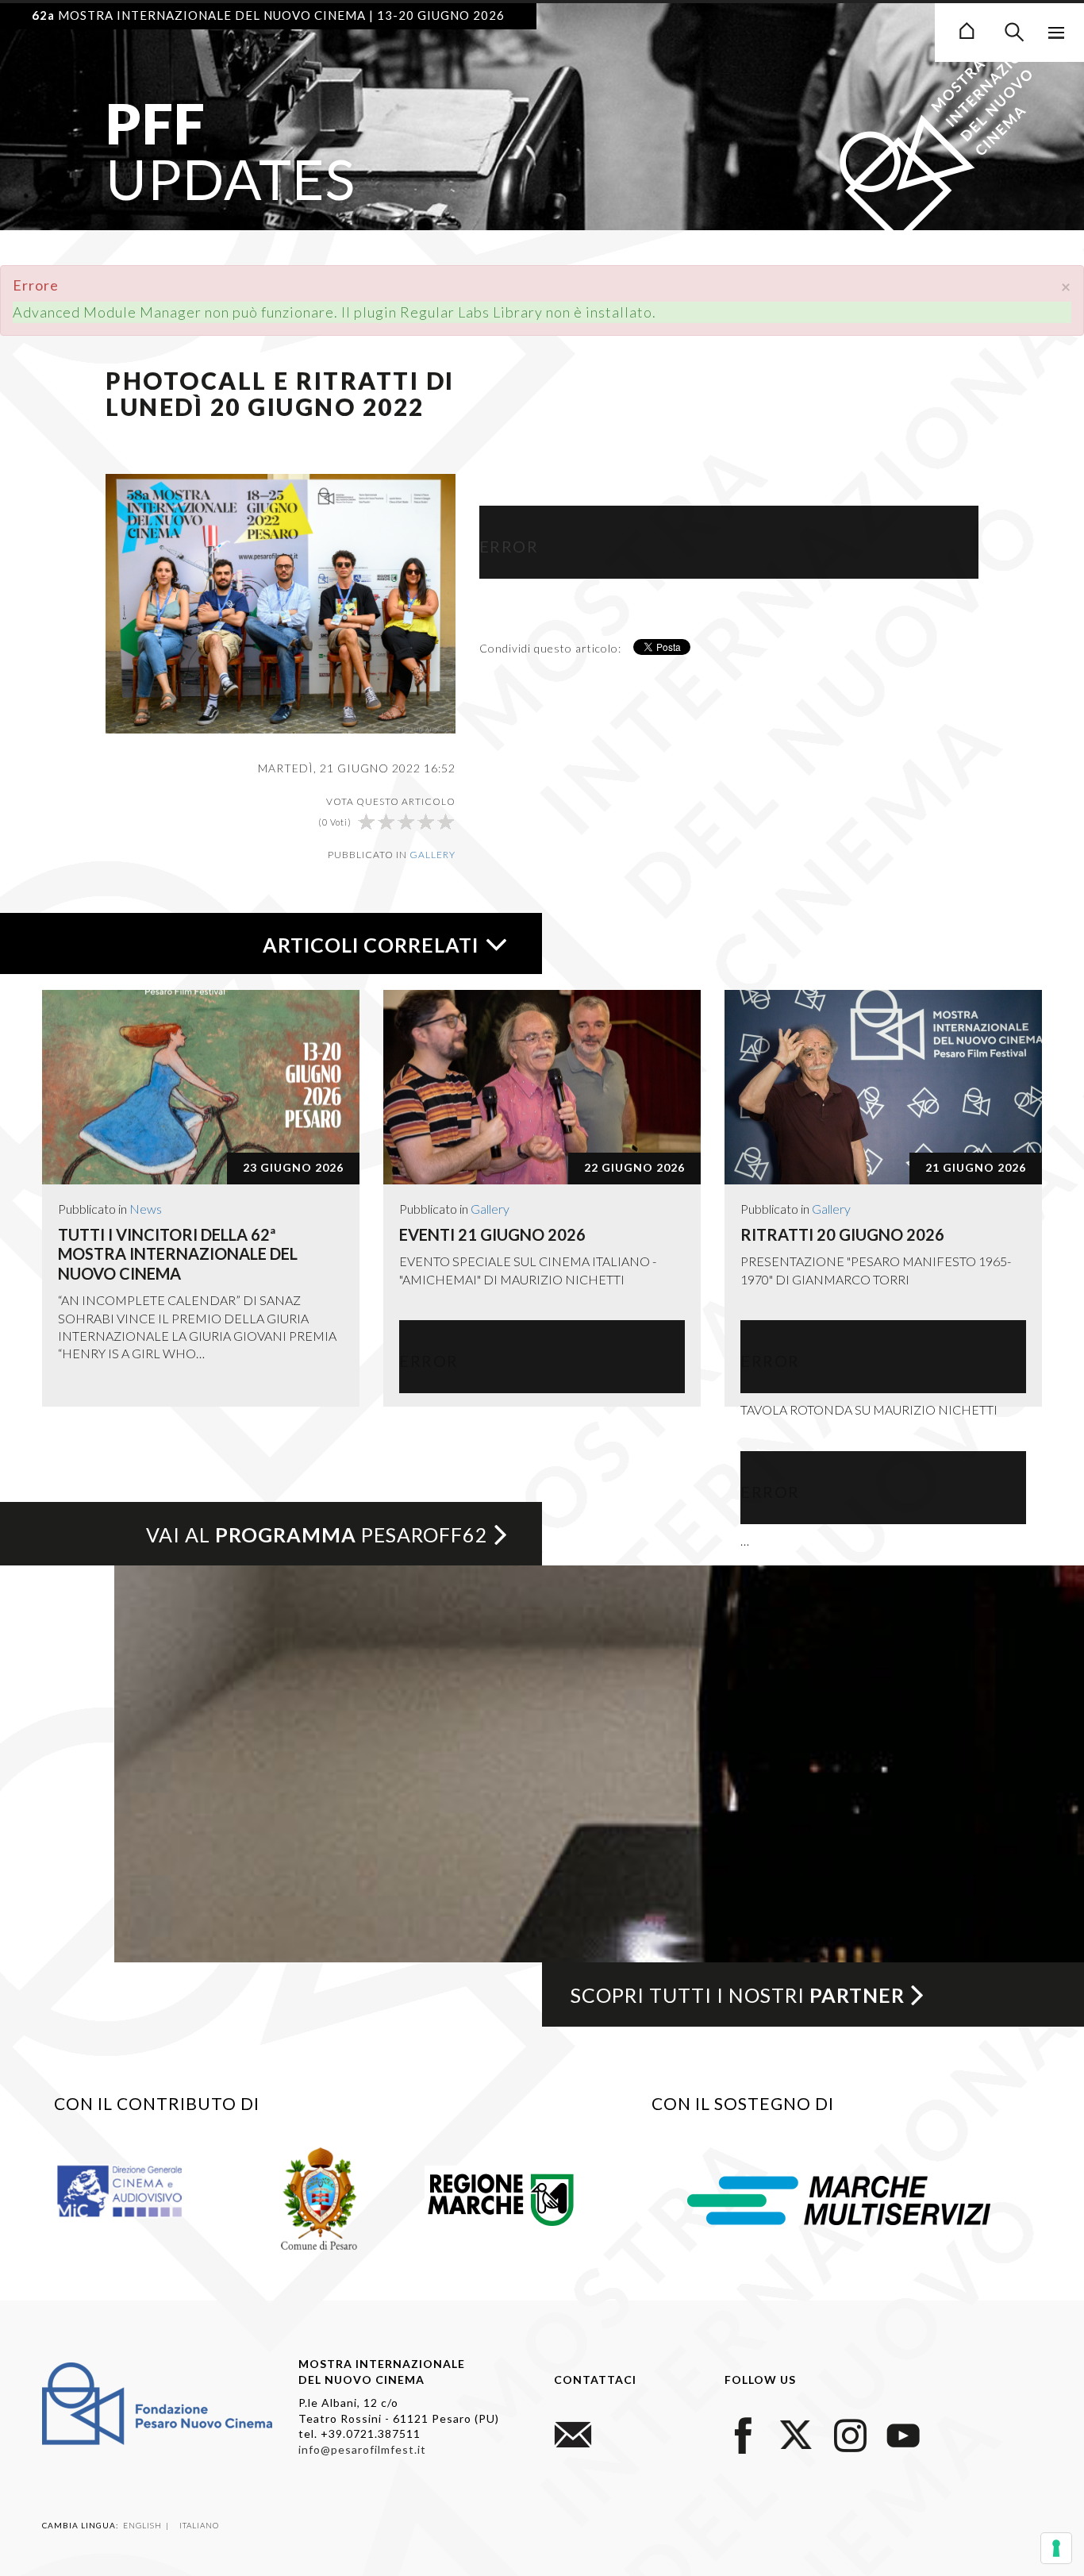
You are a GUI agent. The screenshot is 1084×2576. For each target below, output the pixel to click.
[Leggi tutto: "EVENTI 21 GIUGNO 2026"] (542, 1087)
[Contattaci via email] (573, 2433)
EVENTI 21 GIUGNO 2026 (492, 1234)
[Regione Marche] (501, 2197)
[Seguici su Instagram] (850, 2433)
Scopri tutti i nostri (738, 1995)
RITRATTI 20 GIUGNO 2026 (842, 1234)
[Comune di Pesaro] (319, 2197)
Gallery (432, 855)
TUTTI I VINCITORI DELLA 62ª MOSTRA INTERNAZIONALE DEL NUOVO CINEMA (178, 1254)
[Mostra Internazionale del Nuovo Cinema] (967, 29)
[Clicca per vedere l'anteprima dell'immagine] (281, 602)
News (146, 1209)
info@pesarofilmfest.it (362, 2449)
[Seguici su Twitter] (797, 2433)
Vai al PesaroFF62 (317, 1534)
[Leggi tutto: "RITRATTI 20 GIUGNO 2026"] (883, 1087)
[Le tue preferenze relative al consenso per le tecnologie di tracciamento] (1056, 2548)
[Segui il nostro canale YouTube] (903, 2433)
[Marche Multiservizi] (839, 2198)
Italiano (199, 2525)
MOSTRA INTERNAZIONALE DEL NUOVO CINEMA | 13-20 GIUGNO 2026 (268, 15)
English (144, 2525)
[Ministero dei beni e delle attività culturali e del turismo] (135, 2190)
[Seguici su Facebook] (744, 2433)
